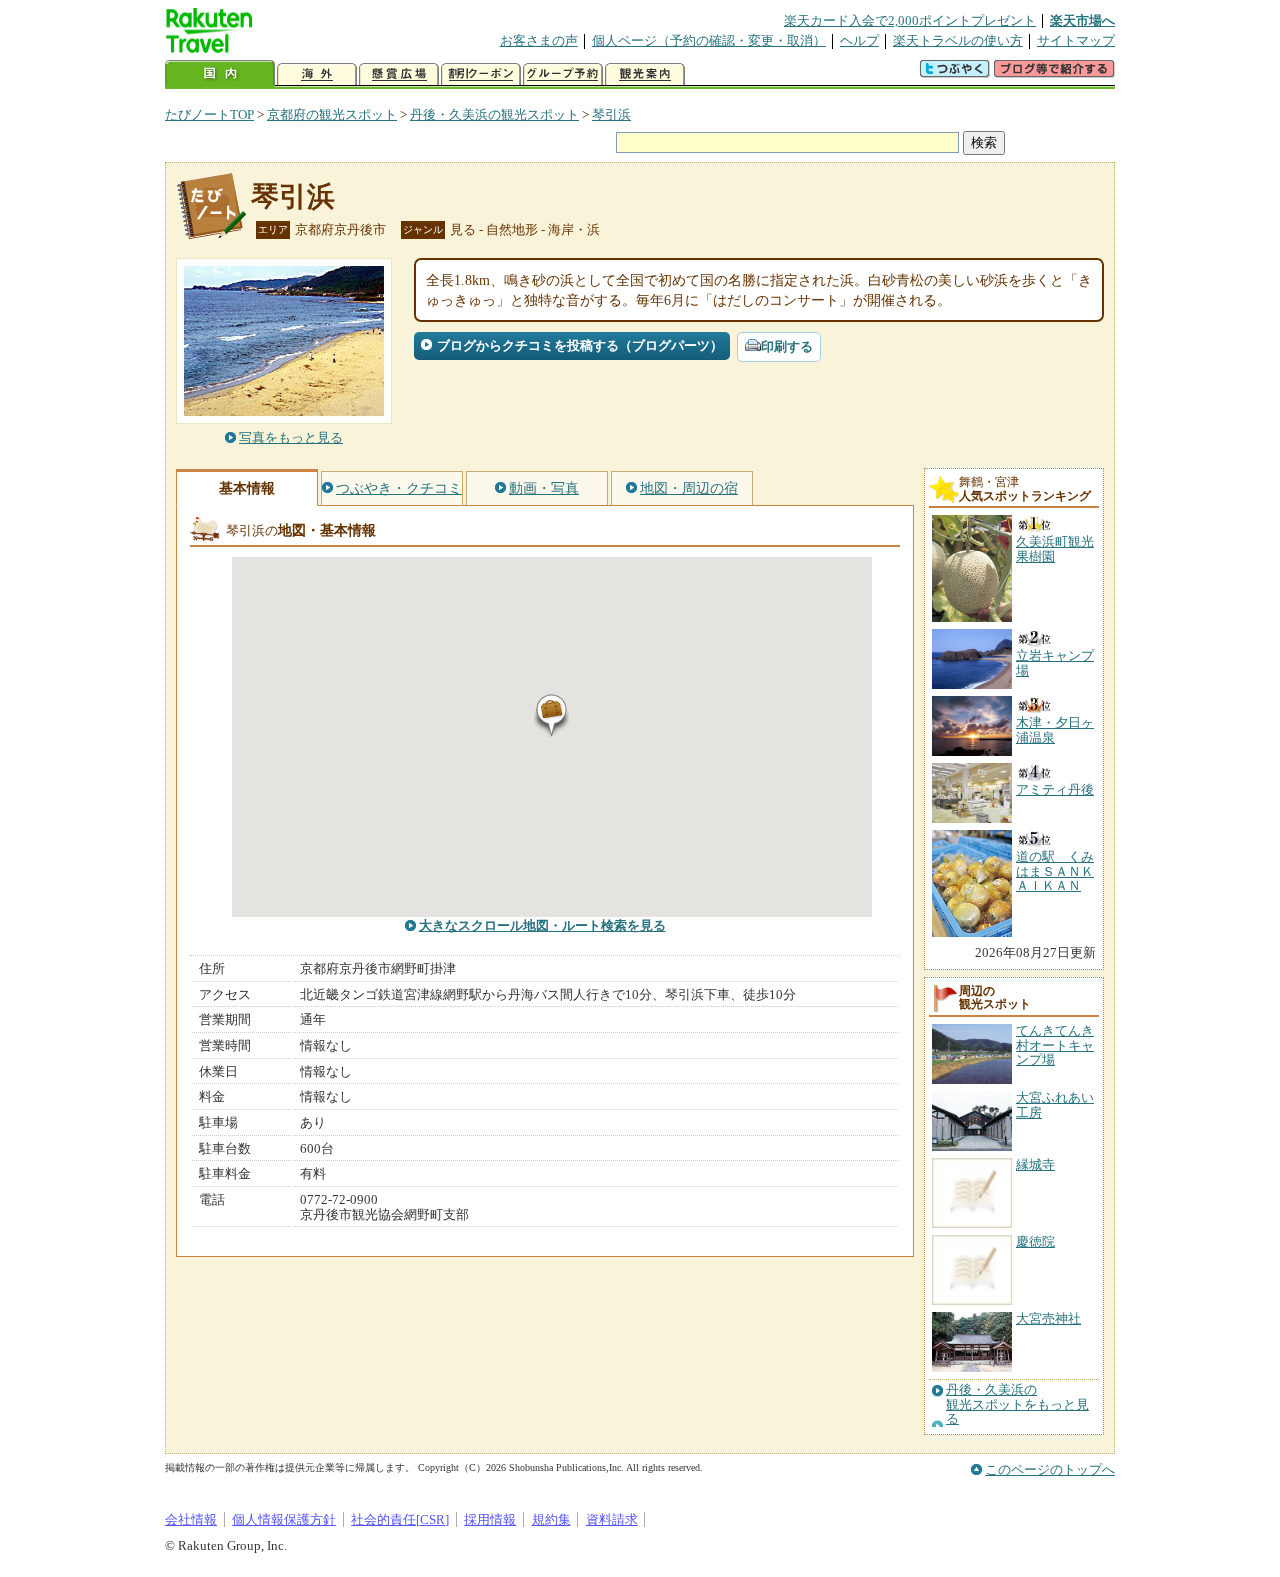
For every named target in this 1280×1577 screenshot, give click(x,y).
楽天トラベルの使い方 (958, 40)
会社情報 (191, 1519)
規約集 (551, 1519)
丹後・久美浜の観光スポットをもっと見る (1017, 1404)
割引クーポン (481, 74)
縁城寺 (1035, 1164)
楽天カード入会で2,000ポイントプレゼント (910, 20)
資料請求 (612, 1519)
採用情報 (490, 1519)
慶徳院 (1035, 1241)
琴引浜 (611, 114)
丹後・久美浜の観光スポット (494, 114)
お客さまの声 (539, 40)
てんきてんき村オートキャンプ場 (1055, 1045)
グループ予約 (563, 74)
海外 (317, 74)
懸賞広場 (399, 74)
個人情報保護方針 (284, 1519)
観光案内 (645, 74)
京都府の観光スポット (332, 114)
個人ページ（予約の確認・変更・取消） (709, 40)
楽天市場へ (1082, 20)
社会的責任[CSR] (400, 1519)
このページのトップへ (1050, 1469)
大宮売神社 (1048, 1318)
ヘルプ (859, 40)
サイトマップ (1076, 40)
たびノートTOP (209, 114)
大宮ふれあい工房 (1055, 1104)
